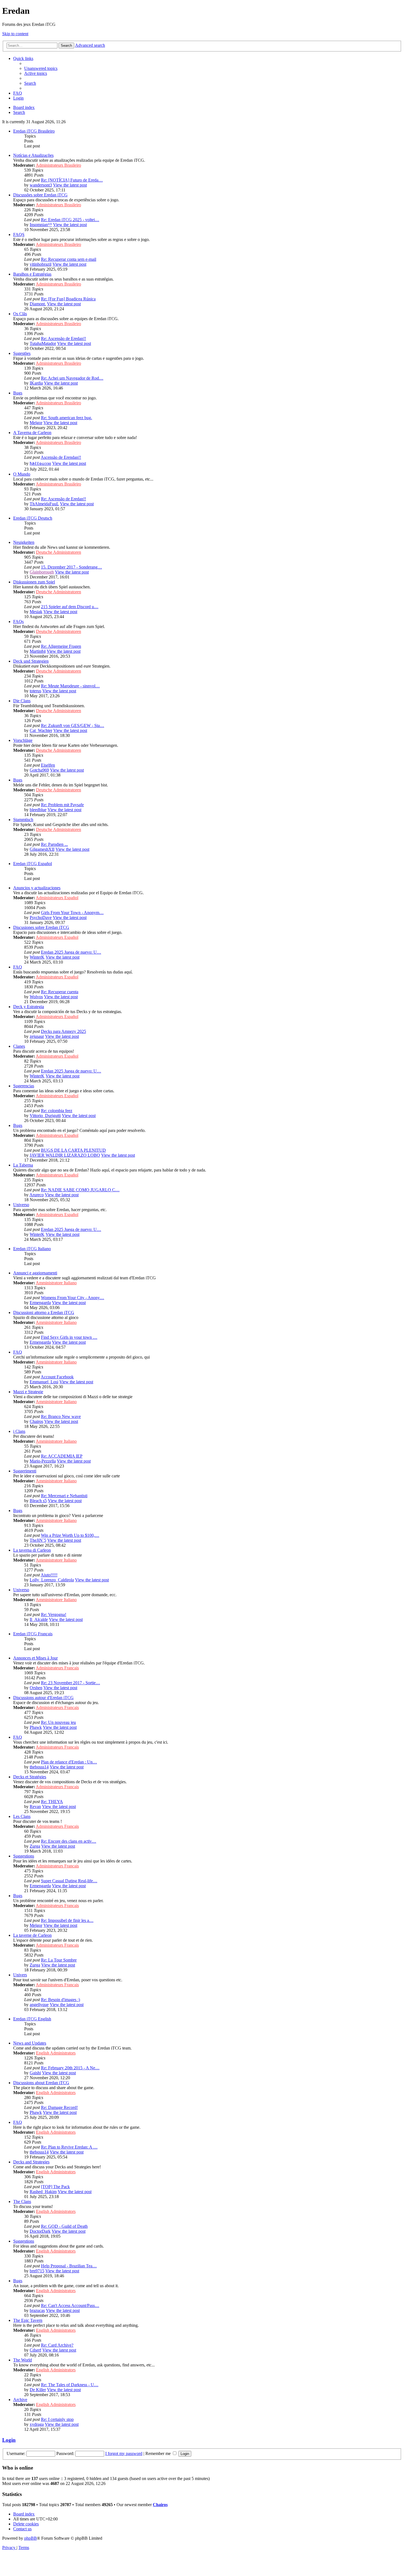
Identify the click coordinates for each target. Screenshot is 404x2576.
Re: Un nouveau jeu (58, 1722)
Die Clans (22, 701)
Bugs (18, 393)
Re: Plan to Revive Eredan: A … (69, 2147)
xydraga (37, 2424)
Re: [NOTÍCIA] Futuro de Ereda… (72, 180)
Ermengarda (40, 1303)
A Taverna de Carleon (32, 433)
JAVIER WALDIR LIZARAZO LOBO (65, 1155)
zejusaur (37, 1036)
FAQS (19, 234)
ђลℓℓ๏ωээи (40, 463)
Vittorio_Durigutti (45, 1116)
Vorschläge (23, 740)
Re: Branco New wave (61, 1416)
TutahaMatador (43, 343)
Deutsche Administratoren (59, 552)
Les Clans (22, 1816)
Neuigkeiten (24, 542)
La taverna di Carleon (32, 1550)
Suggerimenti (25, 1471)
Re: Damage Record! (59, 2107)
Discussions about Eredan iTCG (41, 2083)
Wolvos (36, 997)
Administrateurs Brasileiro (58, 165)
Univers (20, 1975)
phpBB (31, 2538)
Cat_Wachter (41, 730)
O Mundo (22, 474)
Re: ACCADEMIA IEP (62, 1456)
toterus (35, 691)
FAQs (18, 622)
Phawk (36, 1727)
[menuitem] (41, 68)
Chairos (36, 1421)
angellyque (39, 2005)
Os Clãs (20, 314)
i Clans (19, 1431)
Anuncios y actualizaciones (37, 888)
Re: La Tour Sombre (59, 1960)
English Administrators (56, 2053)
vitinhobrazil (41, 264)
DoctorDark (40, 2231)
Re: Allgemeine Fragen (61, 646)
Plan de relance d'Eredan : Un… (69, 1762)
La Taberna (23, 1165)
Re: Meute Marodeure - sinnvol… (70, 686)
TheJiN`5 (38, 1540)
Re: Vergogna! (54, 1615)
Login (9, 2440)
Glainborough (42, 572)
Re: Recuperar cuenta (60, 992)
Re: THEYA (52, 1802)
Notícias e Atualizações (33, 155)
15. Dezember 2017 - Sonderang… (71, 567)
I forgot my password (124, 2453)
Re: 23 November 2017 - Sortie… (70, 1683)
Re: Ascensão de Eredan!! (63, 338)
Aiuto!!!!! (49, 1575)
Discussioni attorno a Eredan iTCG (44, 1312)
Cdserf (35, 2350)
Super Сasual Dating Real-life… (69, 1881)
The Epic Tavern (28, 2320)
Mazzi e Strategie (28, 1392)
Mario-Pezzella (43, 1461)
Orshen (36, 1688)
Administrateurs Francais (57, 1668)
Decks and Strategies (31, 2162)
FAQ (18, 967)
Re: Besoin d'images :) (60, 2000)
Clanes (19, 1046)
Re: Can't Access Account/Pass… (70, 2305)
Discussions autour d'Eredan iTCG (43, 1698)
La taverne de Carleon (32, 1935)
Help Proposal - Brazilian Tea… (69, 2266)
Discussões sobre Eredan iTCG (40, 195)
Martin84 (38, 651)
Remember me (159, 2453)
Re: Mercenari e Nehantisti (64, 1496)
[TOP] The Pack (55, 2187)
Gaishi (35, 2073)
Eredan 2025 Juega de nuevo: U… (71, 952)
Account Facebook (57, 1377)
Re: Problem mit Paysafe (62, 805)
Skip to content (15, 34)
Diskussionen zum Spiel (34, 582)
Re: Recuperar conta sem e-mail (69, 259)
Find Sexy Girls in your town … (69, 1337)
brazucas (37, 2310)
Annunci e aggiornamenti (35, 1273)
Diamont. (38, 304)
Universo (21, 1205)
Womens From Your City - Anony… (73, 1298)
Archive (20, 2400)
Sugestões (22, 353)
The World (23, 2360)
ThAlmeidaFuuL (44, 504)
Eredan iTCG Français (33, 1634)
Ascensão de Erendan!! (61, 457)
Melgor (36, 423)
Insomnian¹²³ (41, 225)
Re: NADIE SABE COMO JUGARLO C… (80, 1190)
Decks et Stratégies (30, 1777)
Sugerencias (24, 1086)
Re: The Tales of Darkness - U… (70, 2385)
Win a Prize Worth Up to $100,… (70, 1535)
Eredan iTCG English (32, 2019)
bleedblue (38, 810)
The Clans (22, 2201)
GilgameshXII (42, 849)
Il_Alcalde (39, 1619)
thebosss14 (39, 1767)
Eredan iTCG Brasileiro (34, 131)
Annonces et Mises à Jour (35, 1658)
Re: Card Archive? (57, 2345)
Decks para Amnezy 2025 (63, 1031)
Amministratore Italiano (56, 1283)
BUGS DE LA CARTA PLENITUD (73, 1150)
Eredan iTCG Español (33, 864)
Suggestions (24, 1856)
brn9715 (37, 2271)
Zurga (35, 1846)
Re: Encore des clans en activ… (69, 1841)
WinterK (37, 957)
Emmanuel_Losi (44, 1382)
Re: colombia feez (57, 1111)
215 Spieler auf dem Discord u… (70, 607)
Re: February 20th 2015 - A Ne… (70, 2068)
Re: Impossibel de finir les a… (67, 1920)
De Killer (38, 2390)
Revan (35, 1807)
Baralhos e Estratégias (32, 274)
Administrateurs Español (57, 898)
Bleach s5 (38, 1501)
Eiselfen (48, 765)
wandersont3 (41, 185)
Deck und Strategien (31, 661)
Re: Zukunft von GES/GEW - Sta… (73, 725)
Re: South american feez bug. (67, 418)
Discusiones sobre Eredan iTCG (41, 927)
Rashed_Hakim (43, 2192)
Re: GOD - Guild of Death (64, 2226)
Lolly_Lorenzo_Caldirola (52, 1580)
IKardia (36, 383)
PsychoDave (41, 917)
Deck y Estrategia (29, 1007)
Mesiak (36, 612)
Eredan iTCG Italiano (32, 1249)
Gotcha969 (39, 770)
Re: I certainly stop (57, 2419)
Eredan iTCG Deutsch (33, 518)
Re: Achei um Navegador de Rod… (72, 378)
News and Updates (30, 2043)
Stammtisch (23, 820)
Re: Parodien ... (54, 844)
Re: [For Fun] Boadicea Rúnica (68, 299)
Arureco (37, 1195)
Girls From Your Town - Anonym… (72, 913)
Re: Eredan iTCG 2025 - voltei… (70, 220)
